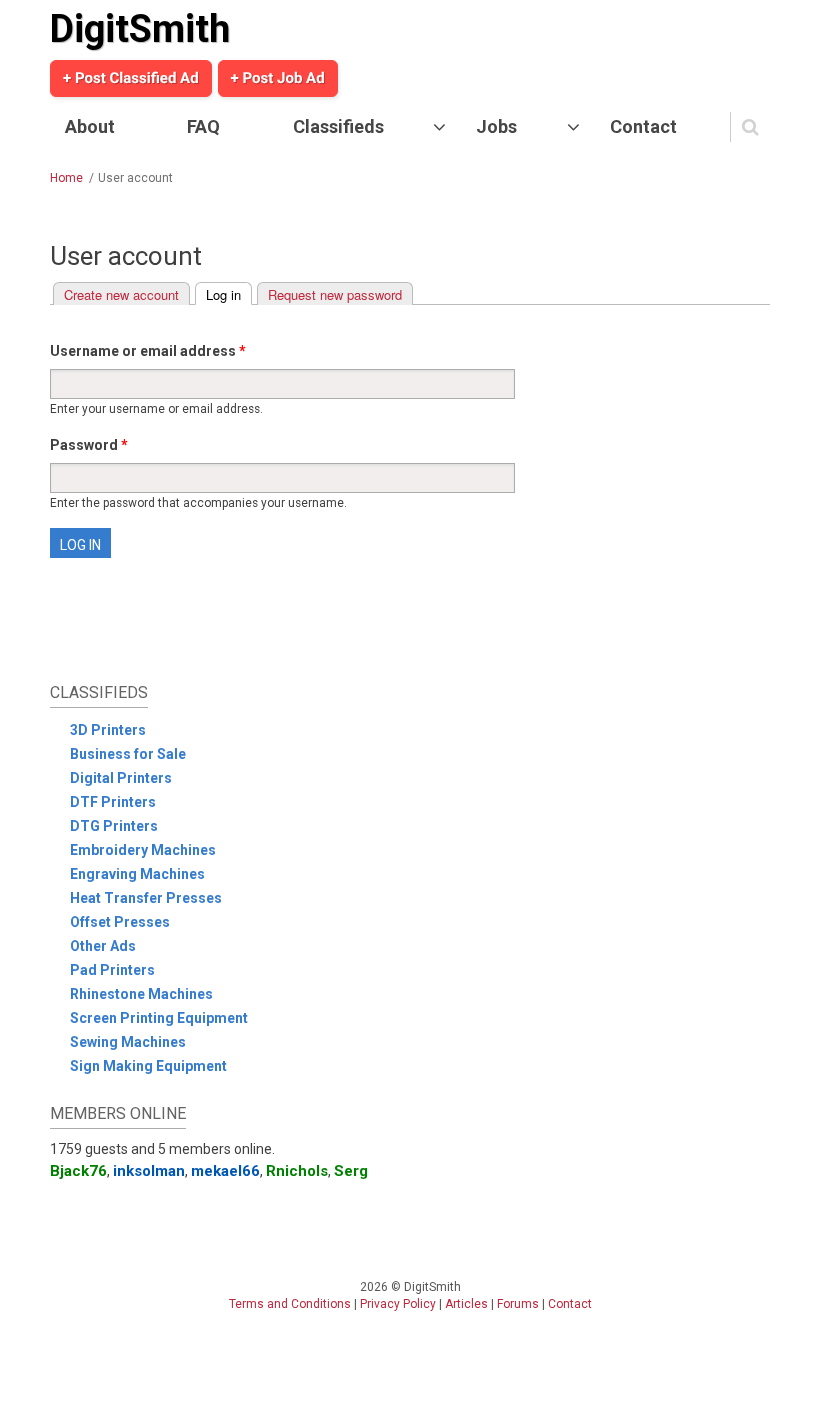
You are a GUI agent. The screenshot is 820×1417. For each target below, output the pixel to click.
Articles (466, 1304)
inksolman (149, 1171)
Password (89, 445)
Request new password (335, 294)
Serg (351, 1171)
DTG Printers (114, 826)
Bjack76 (78, 1171)
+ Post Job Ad (278, 78)
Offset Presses (120, 922)
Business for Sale (128, 754)
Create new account (121, 294)
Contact (643, 126)
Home (66, 178)
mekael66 (225, 1171)
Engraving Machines (137, 874)
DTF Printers (113, 802)
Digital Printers (121, 778)
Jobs (496, 126)
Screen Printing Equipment (159, 1018)
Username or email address (148, 351)
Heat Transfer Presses (146, 898)
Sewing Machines (128, 1042)
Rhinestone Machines (141, 994)
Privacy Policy (398, 1304)
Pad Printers (112, 970)
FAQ (203, 126)
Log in (229, 294)
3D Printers (108, 730)
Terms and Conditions (290, 1304)
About (90, 126)
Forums (518, 1304)
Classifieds (338, 126)
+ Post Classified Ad (131, 78)
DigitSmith (140, 29)
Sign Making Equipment (148, 1066)
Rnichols (297, 1171)
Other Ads (103, 946)
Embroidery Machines (143, 850)
